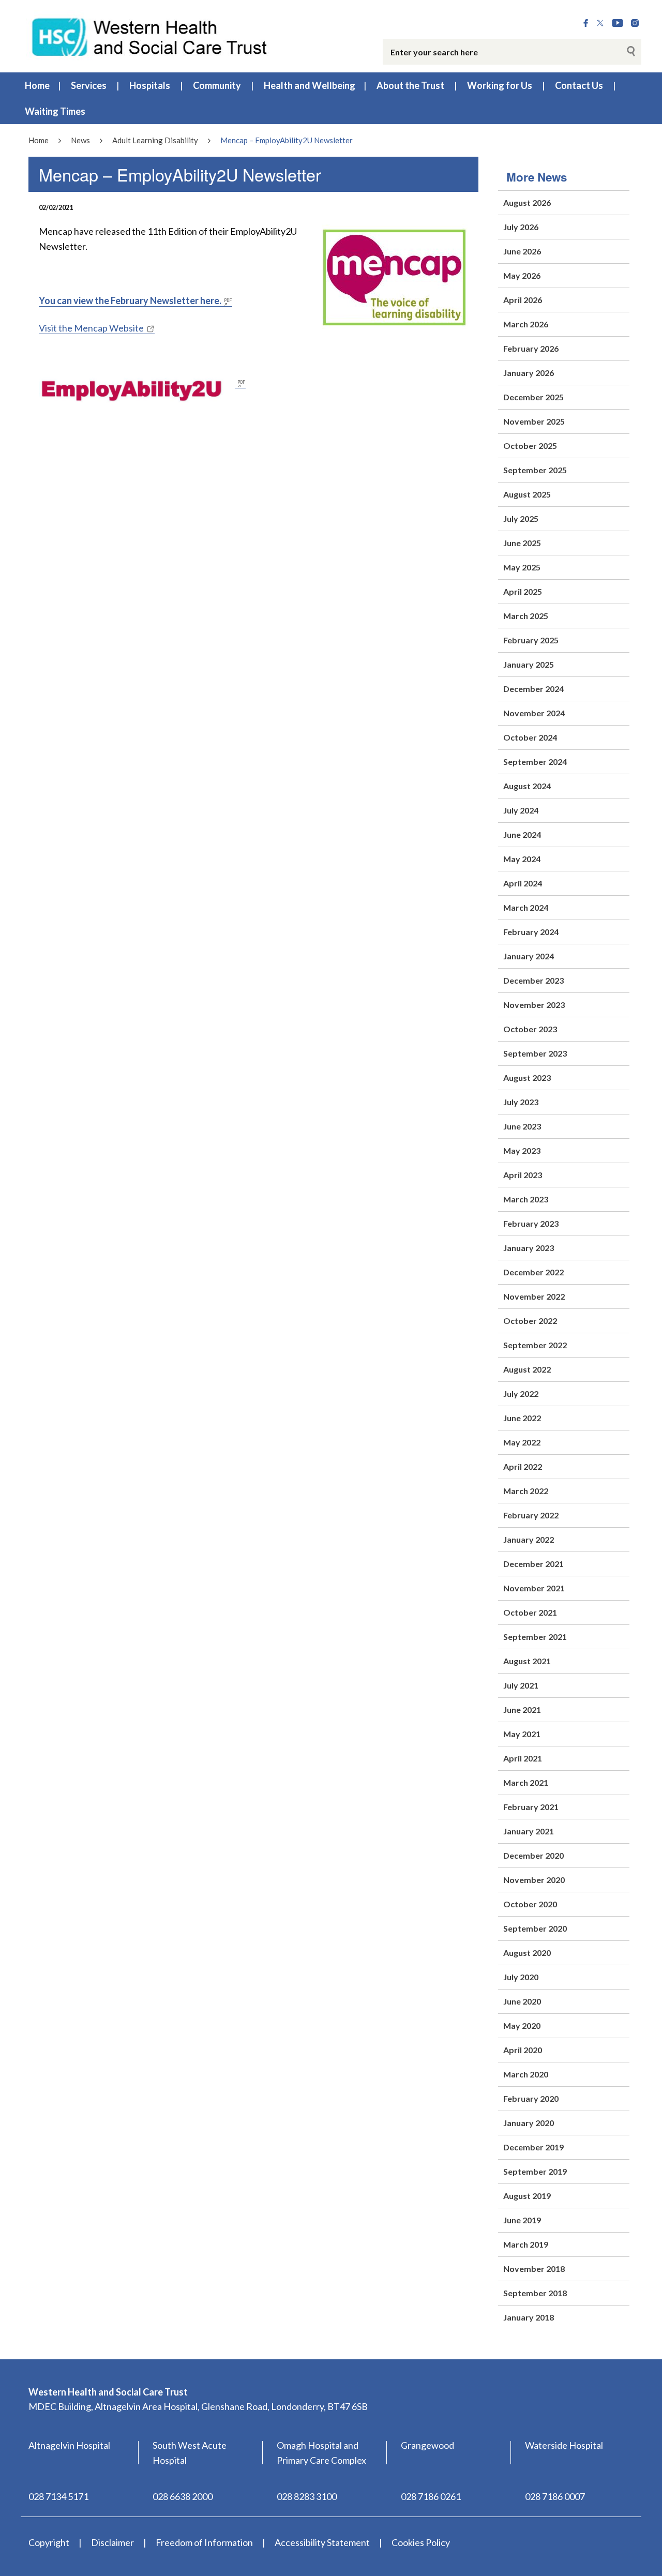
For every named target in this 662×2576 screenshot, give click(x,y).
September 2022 (535, 1345)
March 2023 (526, 1199)
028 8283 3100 (307, 2496)
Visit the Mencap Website (91, 328)
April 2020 (523, 2050)
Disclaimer (112, 2542)
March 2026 (526, 324)
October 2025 (530, 446)
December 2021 (533, 1564)
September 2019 (535, 2171)
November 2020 (534, 1880)
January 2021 (529, 1831)
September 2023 (535, 1053)
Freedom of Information (204, 2542)
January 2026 (529, 373)
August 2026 (527, 202)
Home (37, 85)
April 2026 (523, 300)
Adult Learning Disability (155, 140)
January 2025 (529, 664)
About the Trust (410, 85)
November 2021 (534, 1588)
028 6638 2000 (183, 2496)
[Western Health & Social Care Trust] (150, 36)
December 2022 (533, 1272)
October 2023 (530, 1029)
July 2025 (521, 518)
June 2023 (522, 1126)
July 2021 (521, 1685)
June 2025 (522, 543)
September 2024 (535, 762)
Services (89, 85)
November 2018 (534, 2269)
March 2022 (526, 1491)
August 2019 (527, 2196)
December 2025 (533, 397)
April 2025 (523, 591)
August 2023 (527, 1078)
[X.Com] (600, 23)
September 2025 (535, 470)
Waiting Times (55, 111)
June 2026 (522, 251)
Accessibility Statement (322, 2542)
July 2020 (521, 1977)
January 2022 (529, 1539)
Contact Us (579, 85)
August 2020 (527, 1953)
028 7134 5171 (58, 2496)
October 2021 (530, 1612)
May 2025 (522, 567)
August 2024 (527, 786)
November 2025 (534, 421)
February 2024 (531, 932)
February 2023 (531, 1223)
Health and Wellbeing (310, 85)
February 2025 (531, 640)
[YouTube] (618, 23)
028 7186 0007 (555, 2496)
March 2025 (526, 616)
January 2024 (529, 956)
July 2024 (521, 810)
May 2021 (522, 1734)
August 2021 (527, 1661)
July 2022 (521, 1394)
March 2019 (526, 2244)
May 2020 (522, 2025)
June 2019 (522, 2220)
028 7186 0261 (431, 2496)
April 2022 (523, 1466)
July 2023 (521, 1102)
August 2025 (527, 494)
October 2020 (530, 1904)
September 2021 (535, 1637)
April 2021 (523, 1758)
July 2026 (521, 227)
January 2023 (529, 1248)
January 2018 (529, 2317)
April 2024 (523, 883)
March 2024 (526, 907)
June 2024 (522, 834)
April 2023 (523, 1175)
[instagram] (635, 23)
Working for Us (500, 85)
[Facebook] (586, 23)
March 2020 (526, 2074)
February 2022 (531, 1515)
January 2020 (529, 2123)
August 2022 (527, 1369)
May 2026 (522, 275)
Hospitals (150, 85)
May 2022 (522, 1442)
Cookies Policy (421, 2542)
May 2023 (522, 1150)
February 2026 (531, 348)
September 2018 (535, 2293)
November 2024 (534, 713)
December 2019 (533, 2147)
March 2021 (526, 1782)
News (80, 140)
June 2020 (522, 2001)
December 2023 (533, 980)
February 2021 (531, 1807)
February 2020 (531, 2098)
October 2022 (530, 1321)
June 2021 (522, 1709)
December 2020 (533, 1855)
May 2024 (522, 859)
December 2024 (533, 689)
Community (217, 85)
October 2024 (530, 737)
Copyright (49, 2542)
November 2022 (534, 1296)
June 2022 (522, 1418)
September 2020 (535, 1928)
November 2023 (534, 1005)
